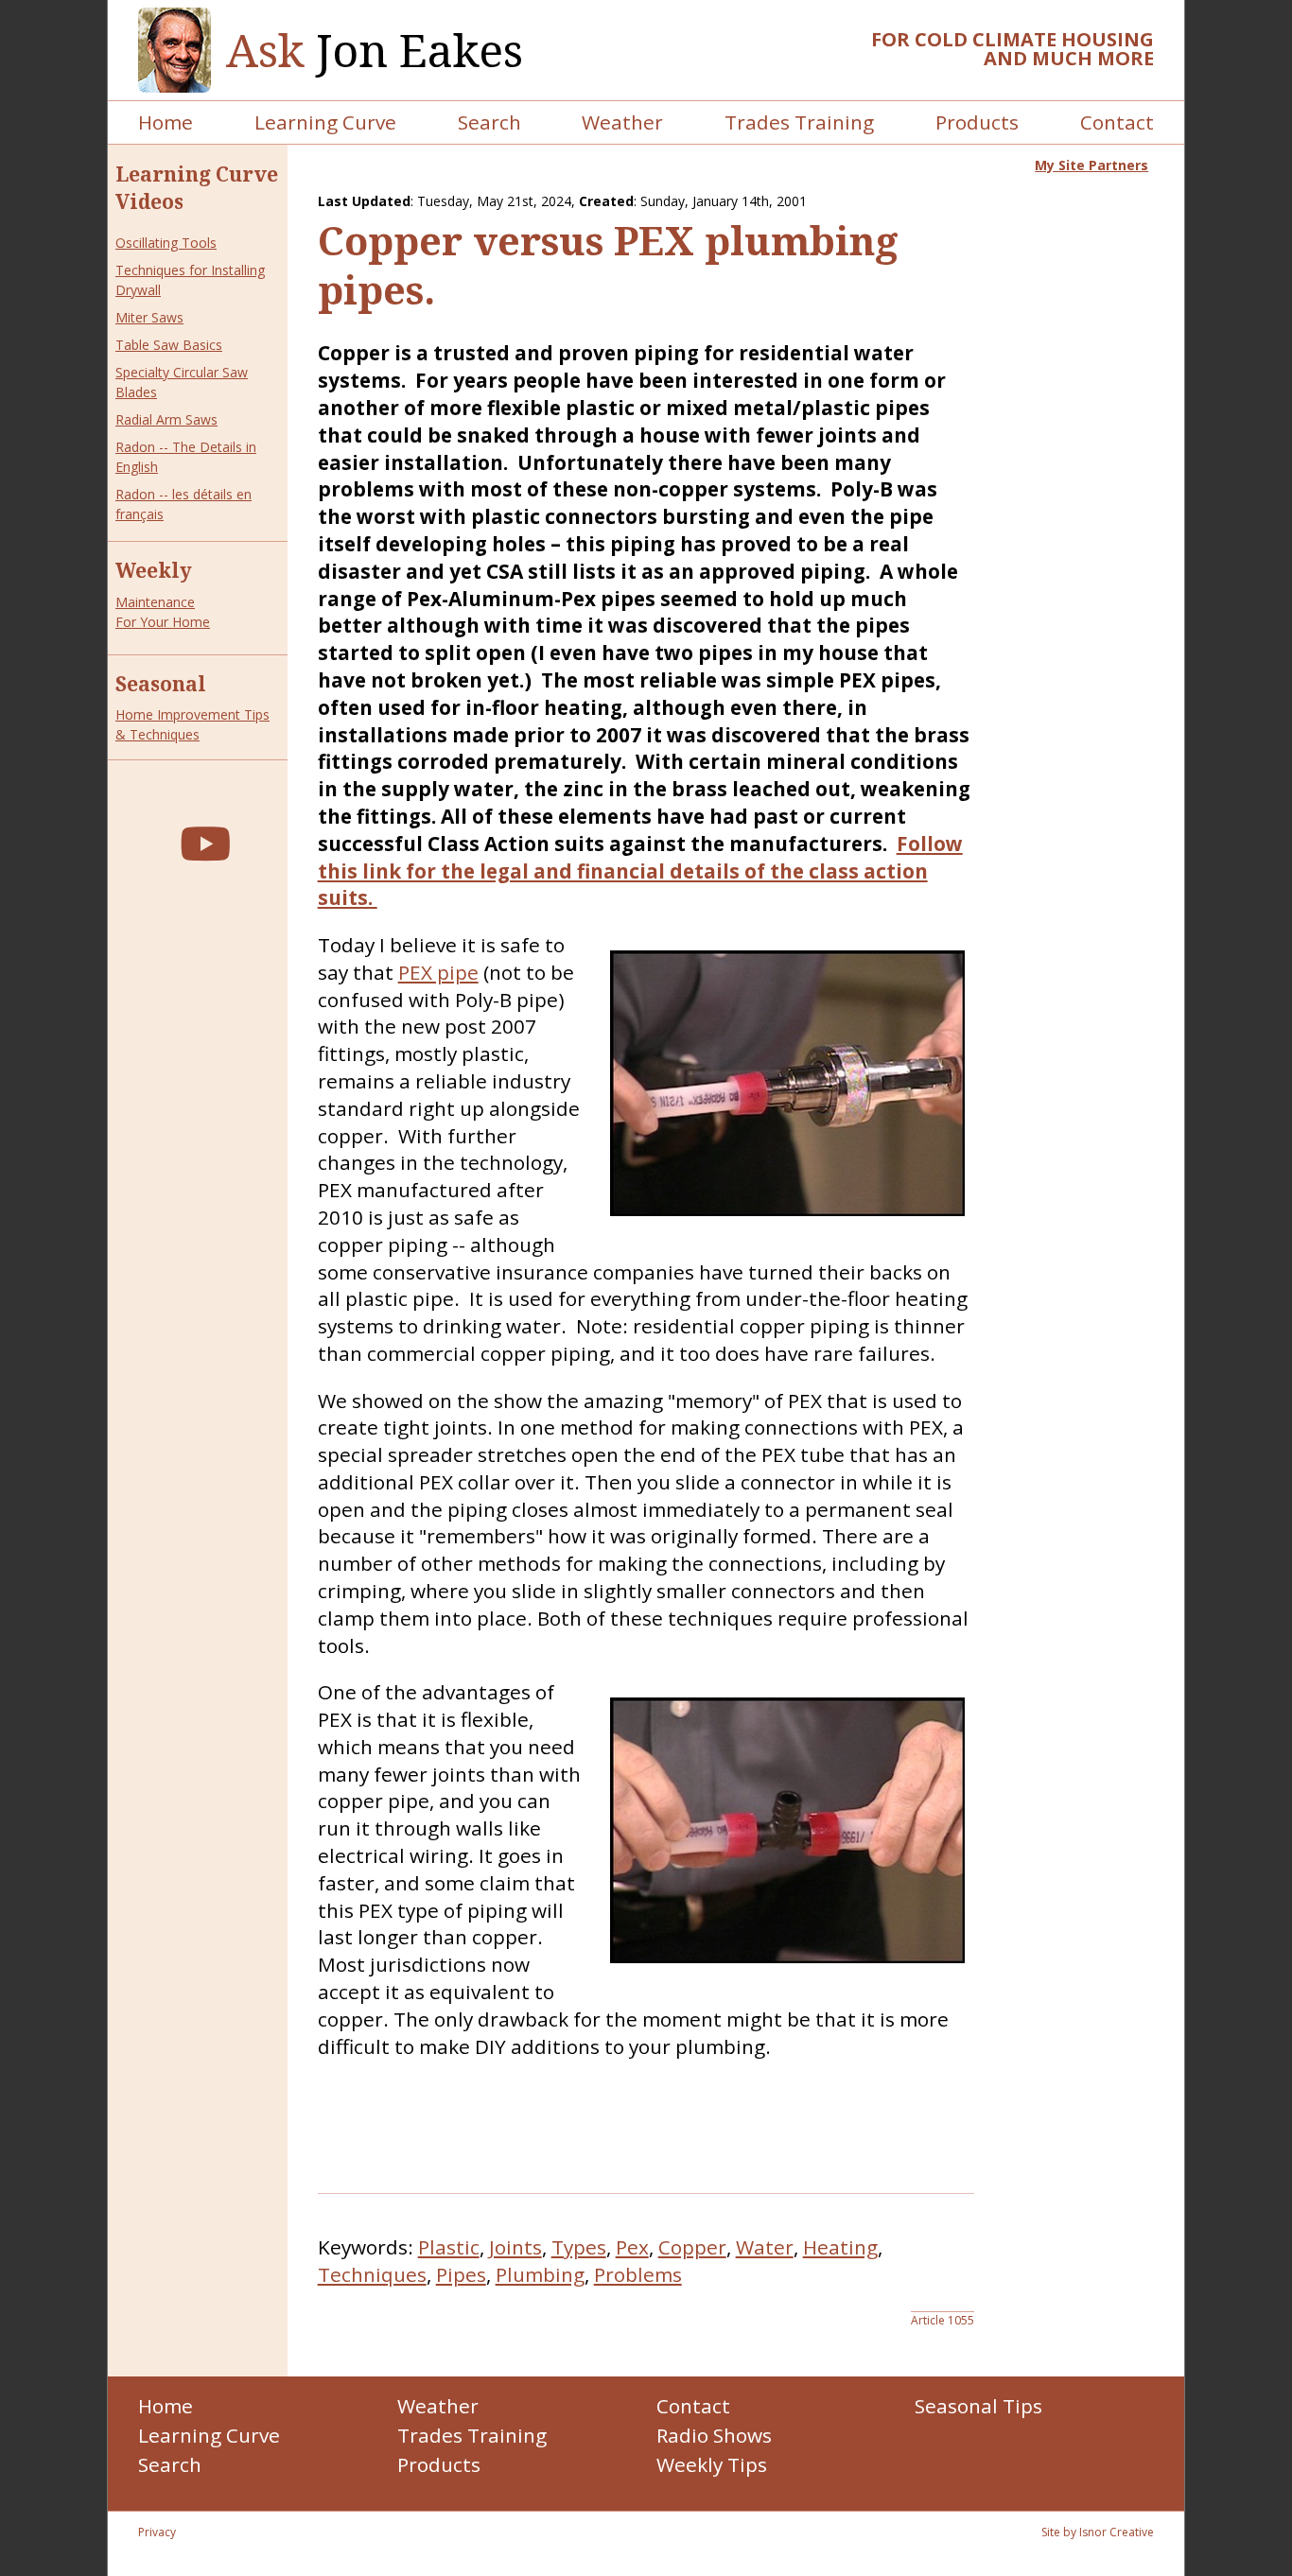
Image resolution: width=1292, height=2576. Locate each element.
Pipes (461, 2274)
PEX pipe (438, 972)
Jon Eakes (375, 51)
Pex (632, 2247)
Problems (638, 2274)
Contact (1117, 122)
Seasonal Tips (978, 2406)
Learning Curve (325, 122)
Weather (622, 122)
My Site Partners (1091, 165)
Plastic (449, 2247)
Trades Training (799, 122)
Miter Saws (149, 317)
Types (579, 2247)
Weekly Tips (712, 2464)
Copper (692, 2247)
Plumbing (540, 2274)
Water (765, 2247)
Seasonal (161, 684)
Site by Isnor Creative (1098, 2532)
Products (977, 122)
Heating (840, 2247)
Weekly (154, 570)
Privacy (157, 2532)
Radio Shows (714, 2435)
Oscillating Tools (166, 243)
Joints (515, 2247)
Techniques (372, 2274)
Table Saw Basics (169, 345)
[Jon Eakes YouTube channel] (205, 843)
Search (489, 122)
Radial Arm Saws (166, 419)
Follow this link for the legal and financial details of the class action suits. (640, 871)
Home (166, 122)
